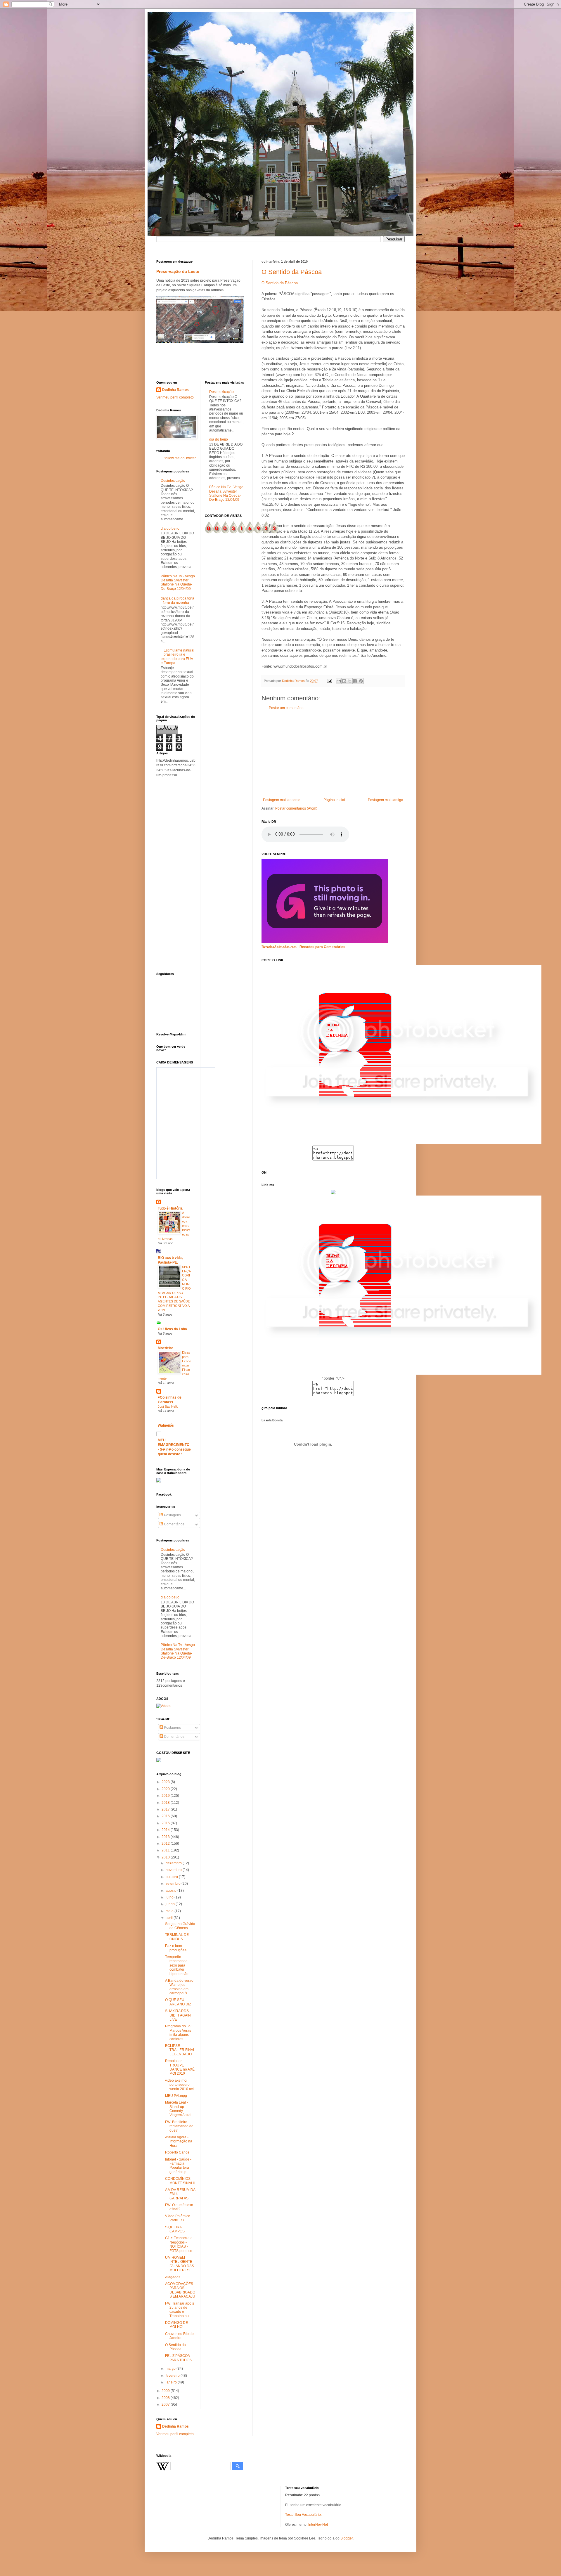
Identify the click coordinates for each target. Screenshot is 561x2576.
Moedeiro (166, 1348)
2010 (166, 1857)
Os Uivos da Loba (172, 1329)
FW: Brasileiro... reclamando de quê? (179, 2126)
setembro (174, 1884)
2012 (166, 1844)
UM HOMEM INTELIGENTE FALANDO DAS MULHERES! (180, 2264)
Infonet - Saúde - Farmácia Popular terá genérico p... (178, 2166)
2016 (166, 1816)
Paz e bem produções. (176, 1948)
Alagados (173, 2277)
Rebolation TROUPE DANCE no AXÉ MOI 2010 (180, 2067)
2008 (166, 2398)
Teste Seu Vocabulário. (303, 2515)
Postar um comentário (286, 708)
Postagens (172, 1515)
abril (170, 1918)
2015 (166, 1823)
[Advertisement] (333, 754)
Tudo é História (170, 1208)
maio (170, 1911)
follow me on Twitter (180, 458)
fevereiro (173, 2376)
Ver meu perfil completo (175, 397)
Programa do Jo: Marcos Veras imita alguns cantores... (178, 2032)
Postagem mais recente (282, 800)
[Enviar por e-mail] (339, 681)
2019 (166, 1796)
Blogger (347, 2538)
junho (171, 1904)
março (171, 2369)
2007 (166, 2405)
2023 (166, 1782)
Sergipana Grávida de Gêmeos (180, 1926)
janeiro (172, 2382)
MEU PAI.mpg (176, 2096)
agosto (172, 1891)
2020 (166, 1789)
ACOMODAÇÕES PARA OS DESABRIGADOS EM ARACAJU (180, 2290)
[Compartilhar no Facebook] (355, 681)
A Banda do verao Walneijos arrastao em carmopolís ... (179, 1987)
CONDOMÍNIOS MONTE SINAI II (180, 2181)
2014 (166, 1830)
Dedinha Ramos (175, 390)
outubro (172, 1877)
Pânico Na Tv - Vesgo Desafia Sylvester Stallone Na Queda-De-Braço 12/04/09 (178, 582)
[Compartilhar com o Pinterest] (361, 681)
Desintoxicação (173, 481)
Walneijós (166, 1425)
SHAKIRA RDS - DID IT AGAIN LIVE (178, 2015)
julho (170, 1897)
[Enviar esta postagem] (329, 681)
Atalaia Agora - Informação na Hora (179, 2141)
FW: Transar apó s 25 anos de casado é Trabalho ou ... (180, 2310)
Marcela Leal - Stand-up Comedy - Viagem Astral (178, 2109)
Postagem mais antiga (386, 800)
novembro (174, 1870)
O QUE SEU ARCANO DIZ (178, 2002)
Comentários (174, 1524)
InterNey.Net (318, 2525)
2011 (166, 1850)
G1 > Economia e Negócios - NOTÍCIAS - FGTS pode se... (180, 2244)
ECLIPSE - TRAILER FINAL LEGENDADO (180, 2050)
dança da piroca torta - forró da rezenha (178, 600)
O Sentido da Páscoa (292, 272)
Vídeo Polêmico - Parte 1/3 (179, 2218)
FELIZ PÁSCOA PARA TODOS (178, 2358)
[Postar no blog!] (344, 681)
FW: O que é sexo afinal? (179, 2207)
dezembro (174, 1863)
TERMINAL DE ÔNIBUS (177, 1937)
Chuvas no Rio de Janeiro (179, 2336)
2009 (166, 2391)
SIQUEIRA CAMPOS (175, 2229)
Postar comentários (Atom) (296, 808)
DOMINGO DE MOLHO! (176, 2325)
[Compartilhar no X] (350, 681)
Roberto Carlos (177, 2152)
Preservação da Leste (178, 271)
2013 (166, 1837)
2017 (166, 1809)
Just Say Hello (168, 1406)
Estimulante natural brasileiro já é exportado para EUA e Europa (178, 657)
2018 (166, 1803)
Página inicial (334, 800)
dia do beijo (170, 529)
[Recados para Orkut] (325, 942)
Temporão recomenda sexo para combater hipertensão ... (179, 1965)
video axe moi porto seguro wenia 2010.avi (179, 2085)
